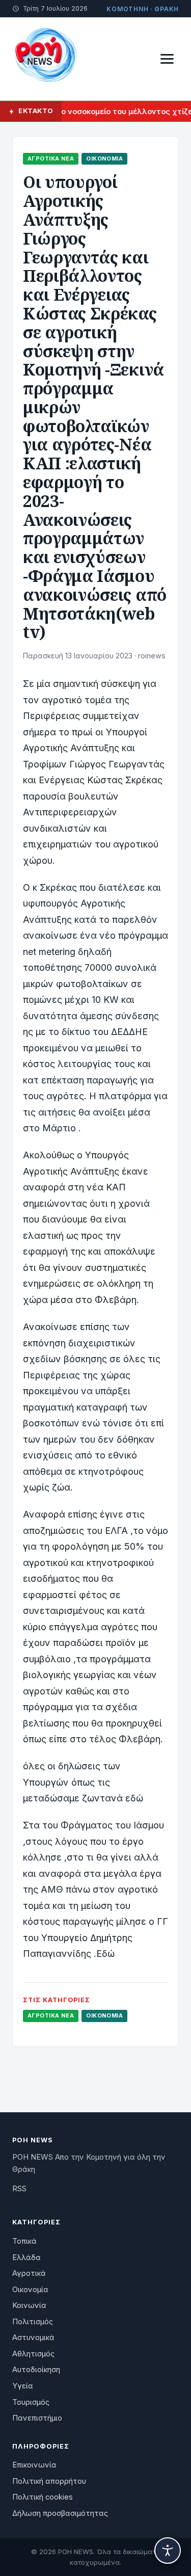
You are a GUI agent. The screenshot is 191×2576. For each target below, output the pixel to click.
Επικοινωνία (34, 2465)
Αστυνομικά (33, 2338)
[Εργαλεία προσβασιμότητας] (168, 2551)
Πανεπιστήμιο (37, 2418)
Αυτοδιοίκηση (36, 2370)
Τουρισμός (31, 2402)
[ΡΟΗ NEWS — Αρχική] (45, 59)
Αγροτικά (29, 2273)
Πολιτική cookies (43, 2497)
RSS (19, 2189)
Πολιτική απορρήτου (49, 2481)
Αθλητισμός (33, 2354)
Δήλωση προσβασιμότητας (60, 2513)
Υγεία (23, 2386)
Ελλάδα (26, 2258)
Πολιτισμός (33, 2322)
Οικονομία (104, 158)
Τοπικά (24, 2241)
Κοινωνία (29, 2305)
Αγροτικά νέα (51, 158)
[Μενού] (167, 59)
